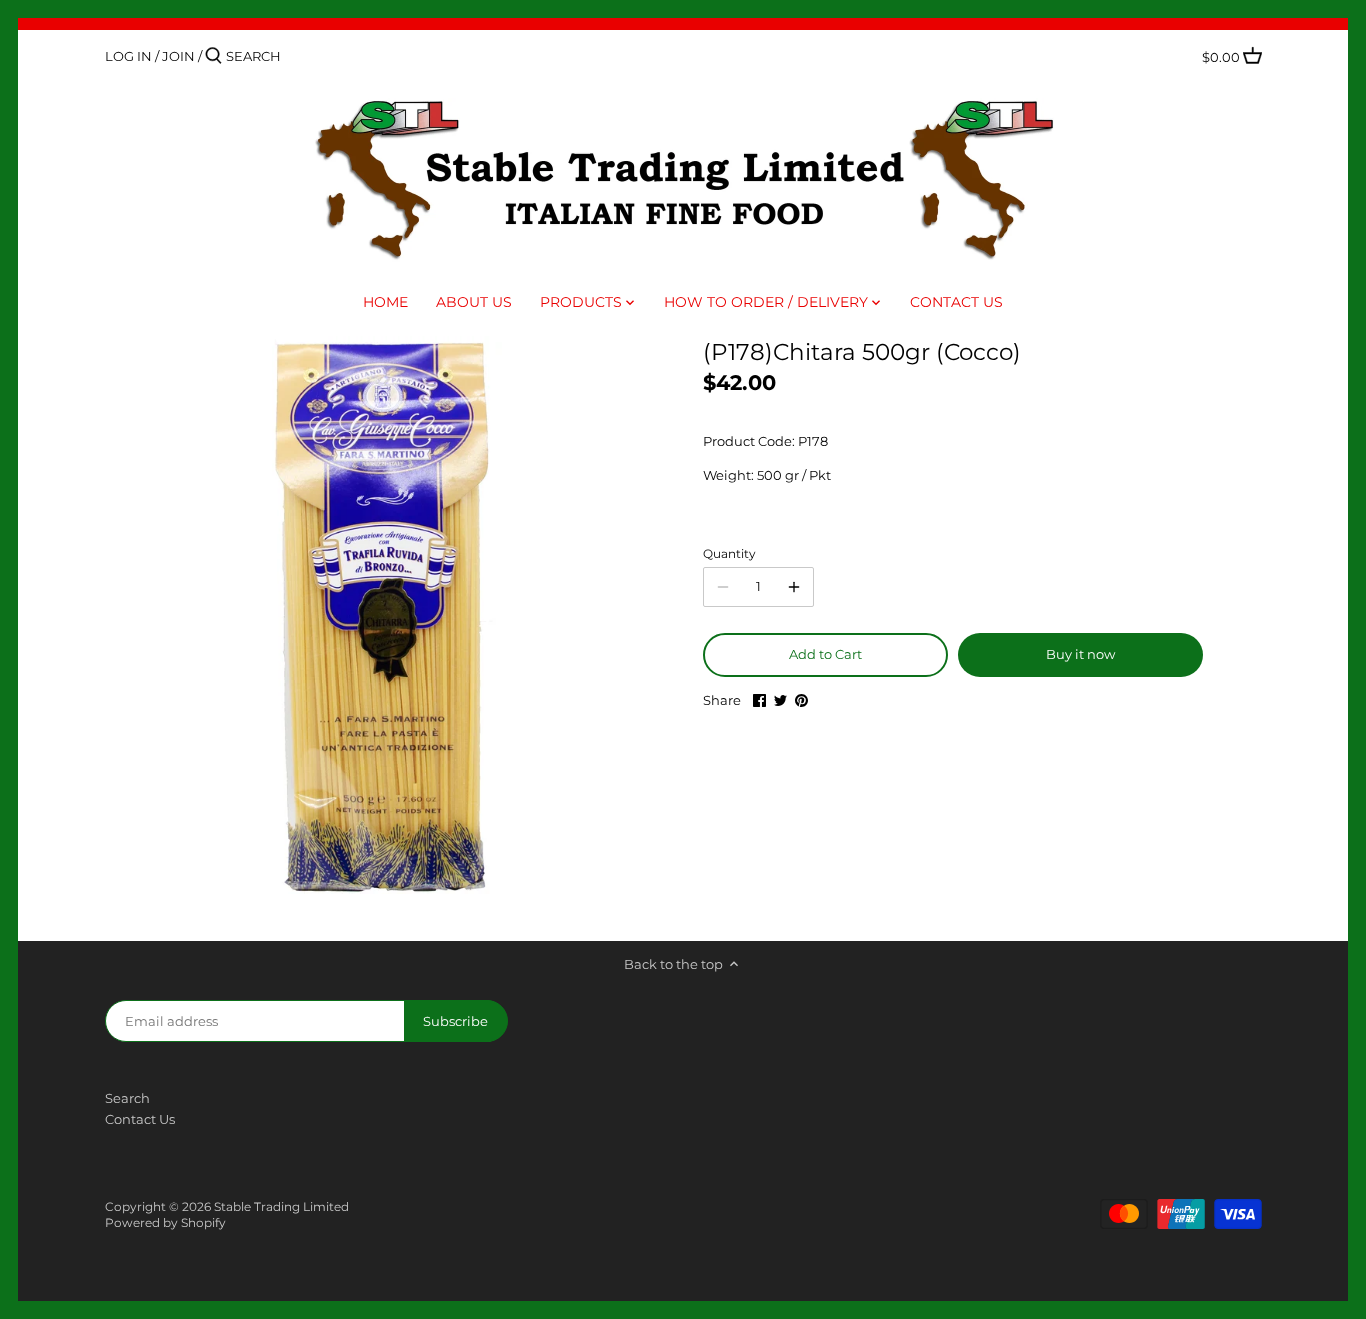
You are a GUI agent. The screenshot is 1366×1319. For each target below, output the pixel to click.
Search (127, 1098)
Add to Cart (825, 654)
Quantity (729, 554)
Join (178, 56)
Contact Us (140, 1119)
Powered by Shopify (165, 1223)
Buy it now (1080, 654)
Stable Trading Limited (281, 1207)
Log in (128, 56)
